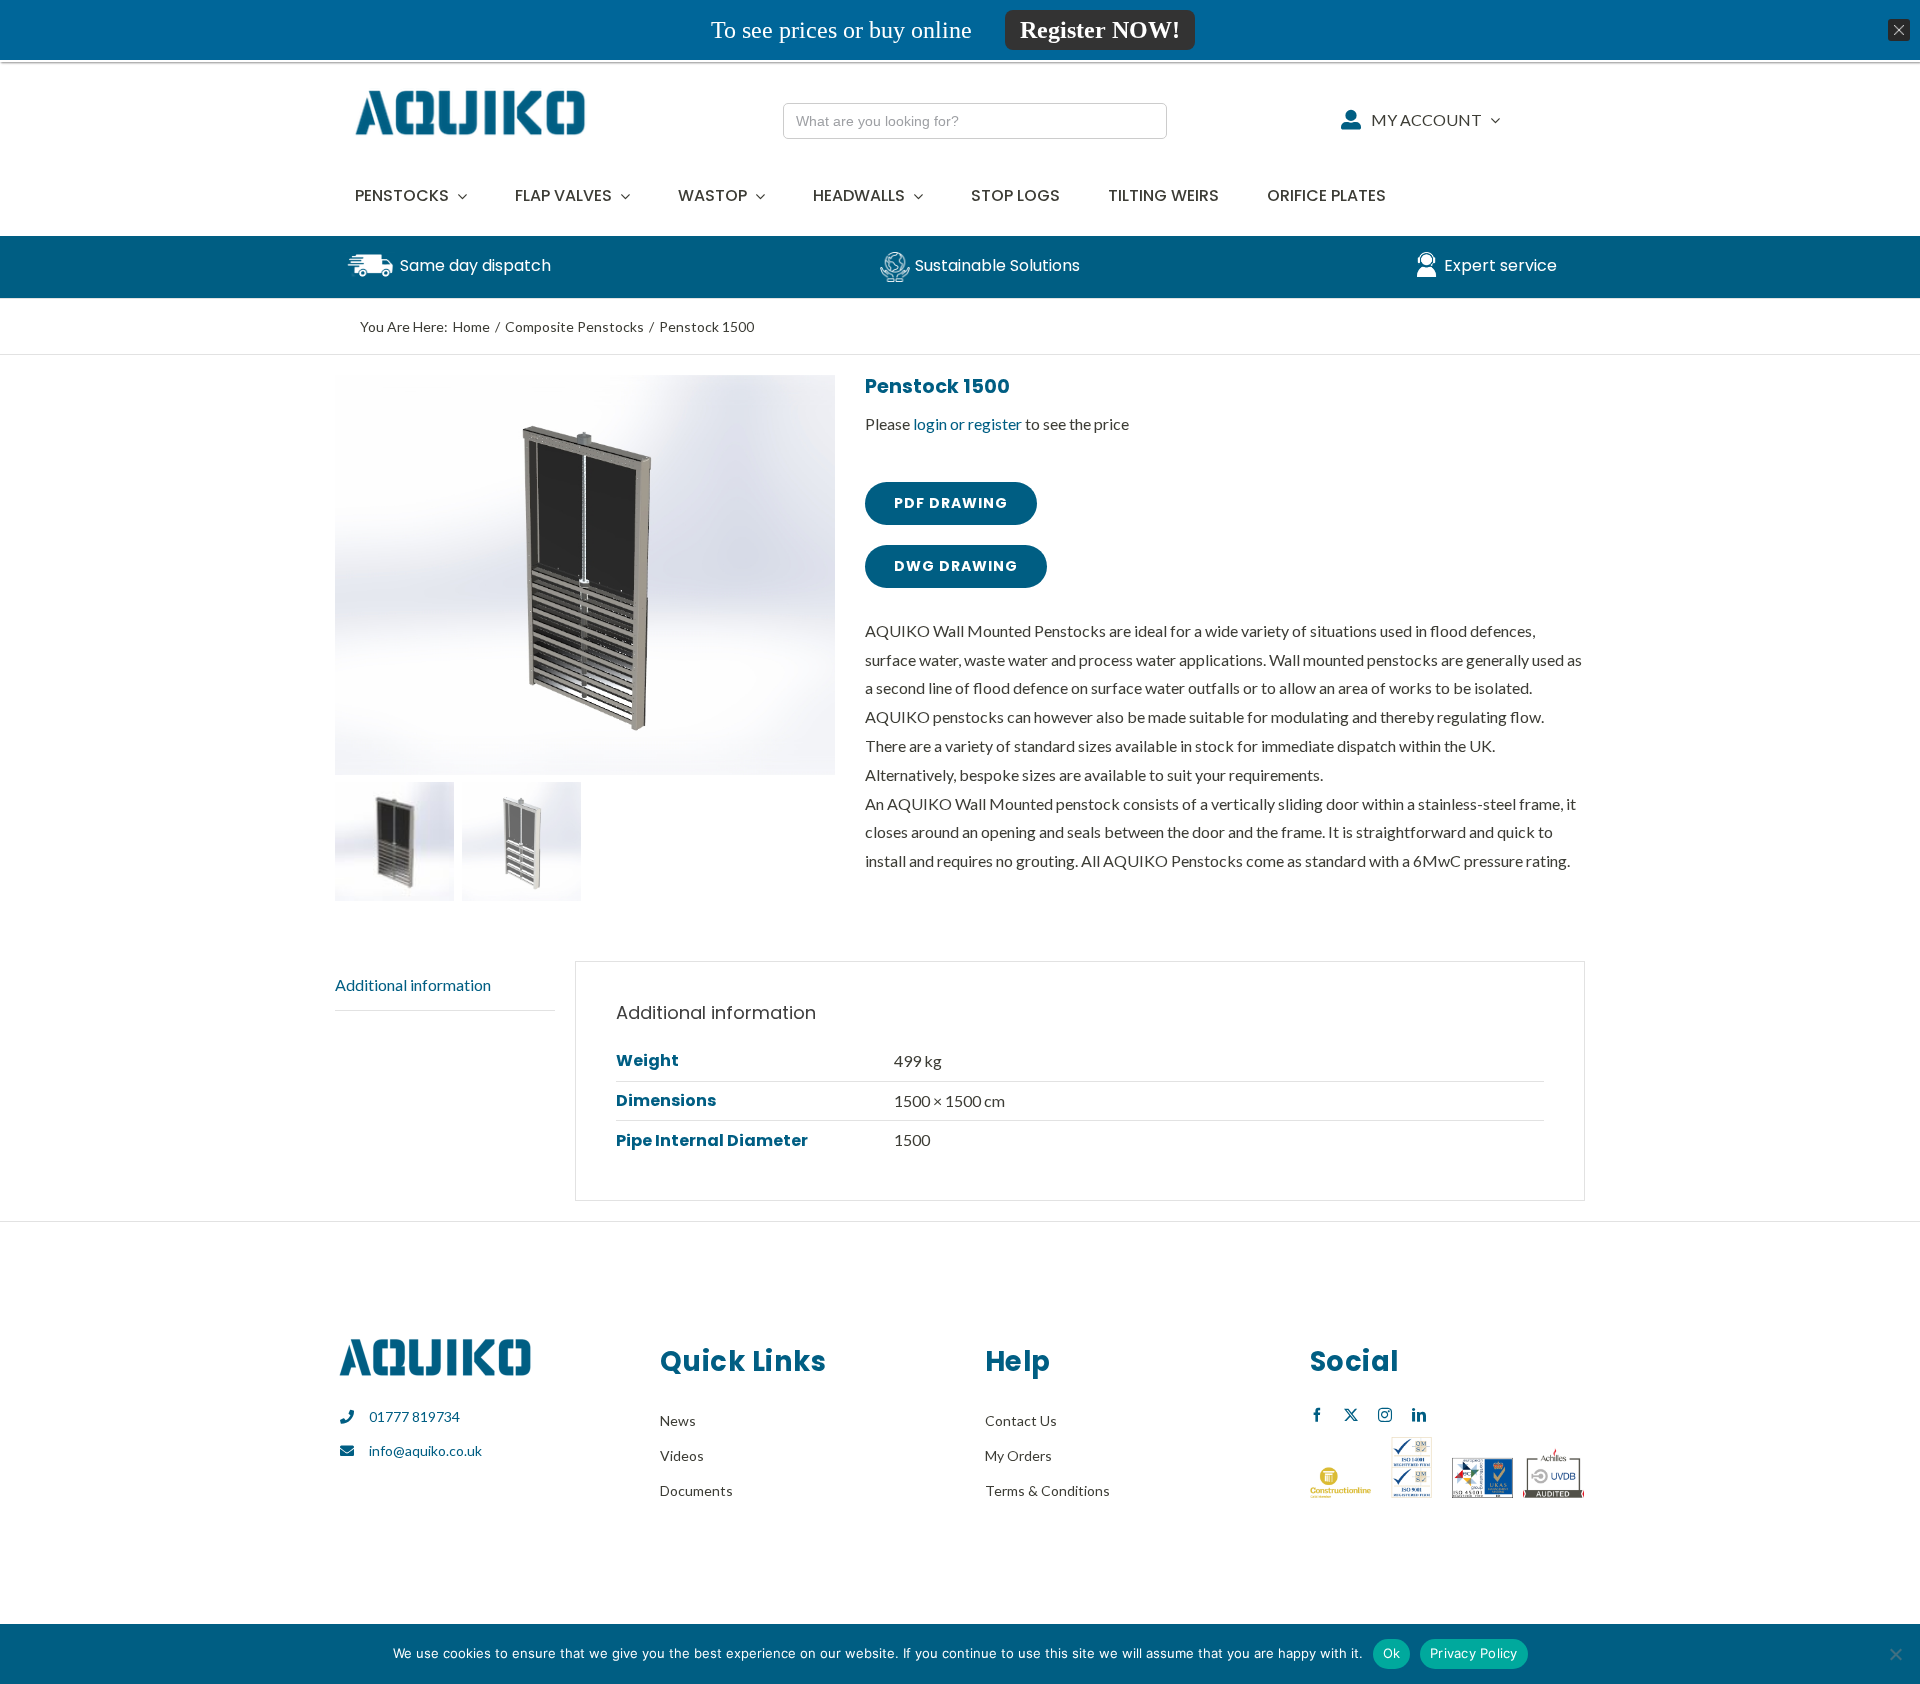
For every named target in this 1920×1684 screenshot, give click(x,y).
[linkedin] (1419, 1415)
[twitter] (1351, 1415)
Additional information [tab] (413, 984)
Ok (1392, 1653)
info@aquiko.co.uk (425, 1450)
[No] (1895, 1654)
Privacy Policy (1474, 1653)
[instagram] (1385, 1415)
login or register (967, 423)
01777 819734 (414, 1416)
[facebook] (1317, 1415)
